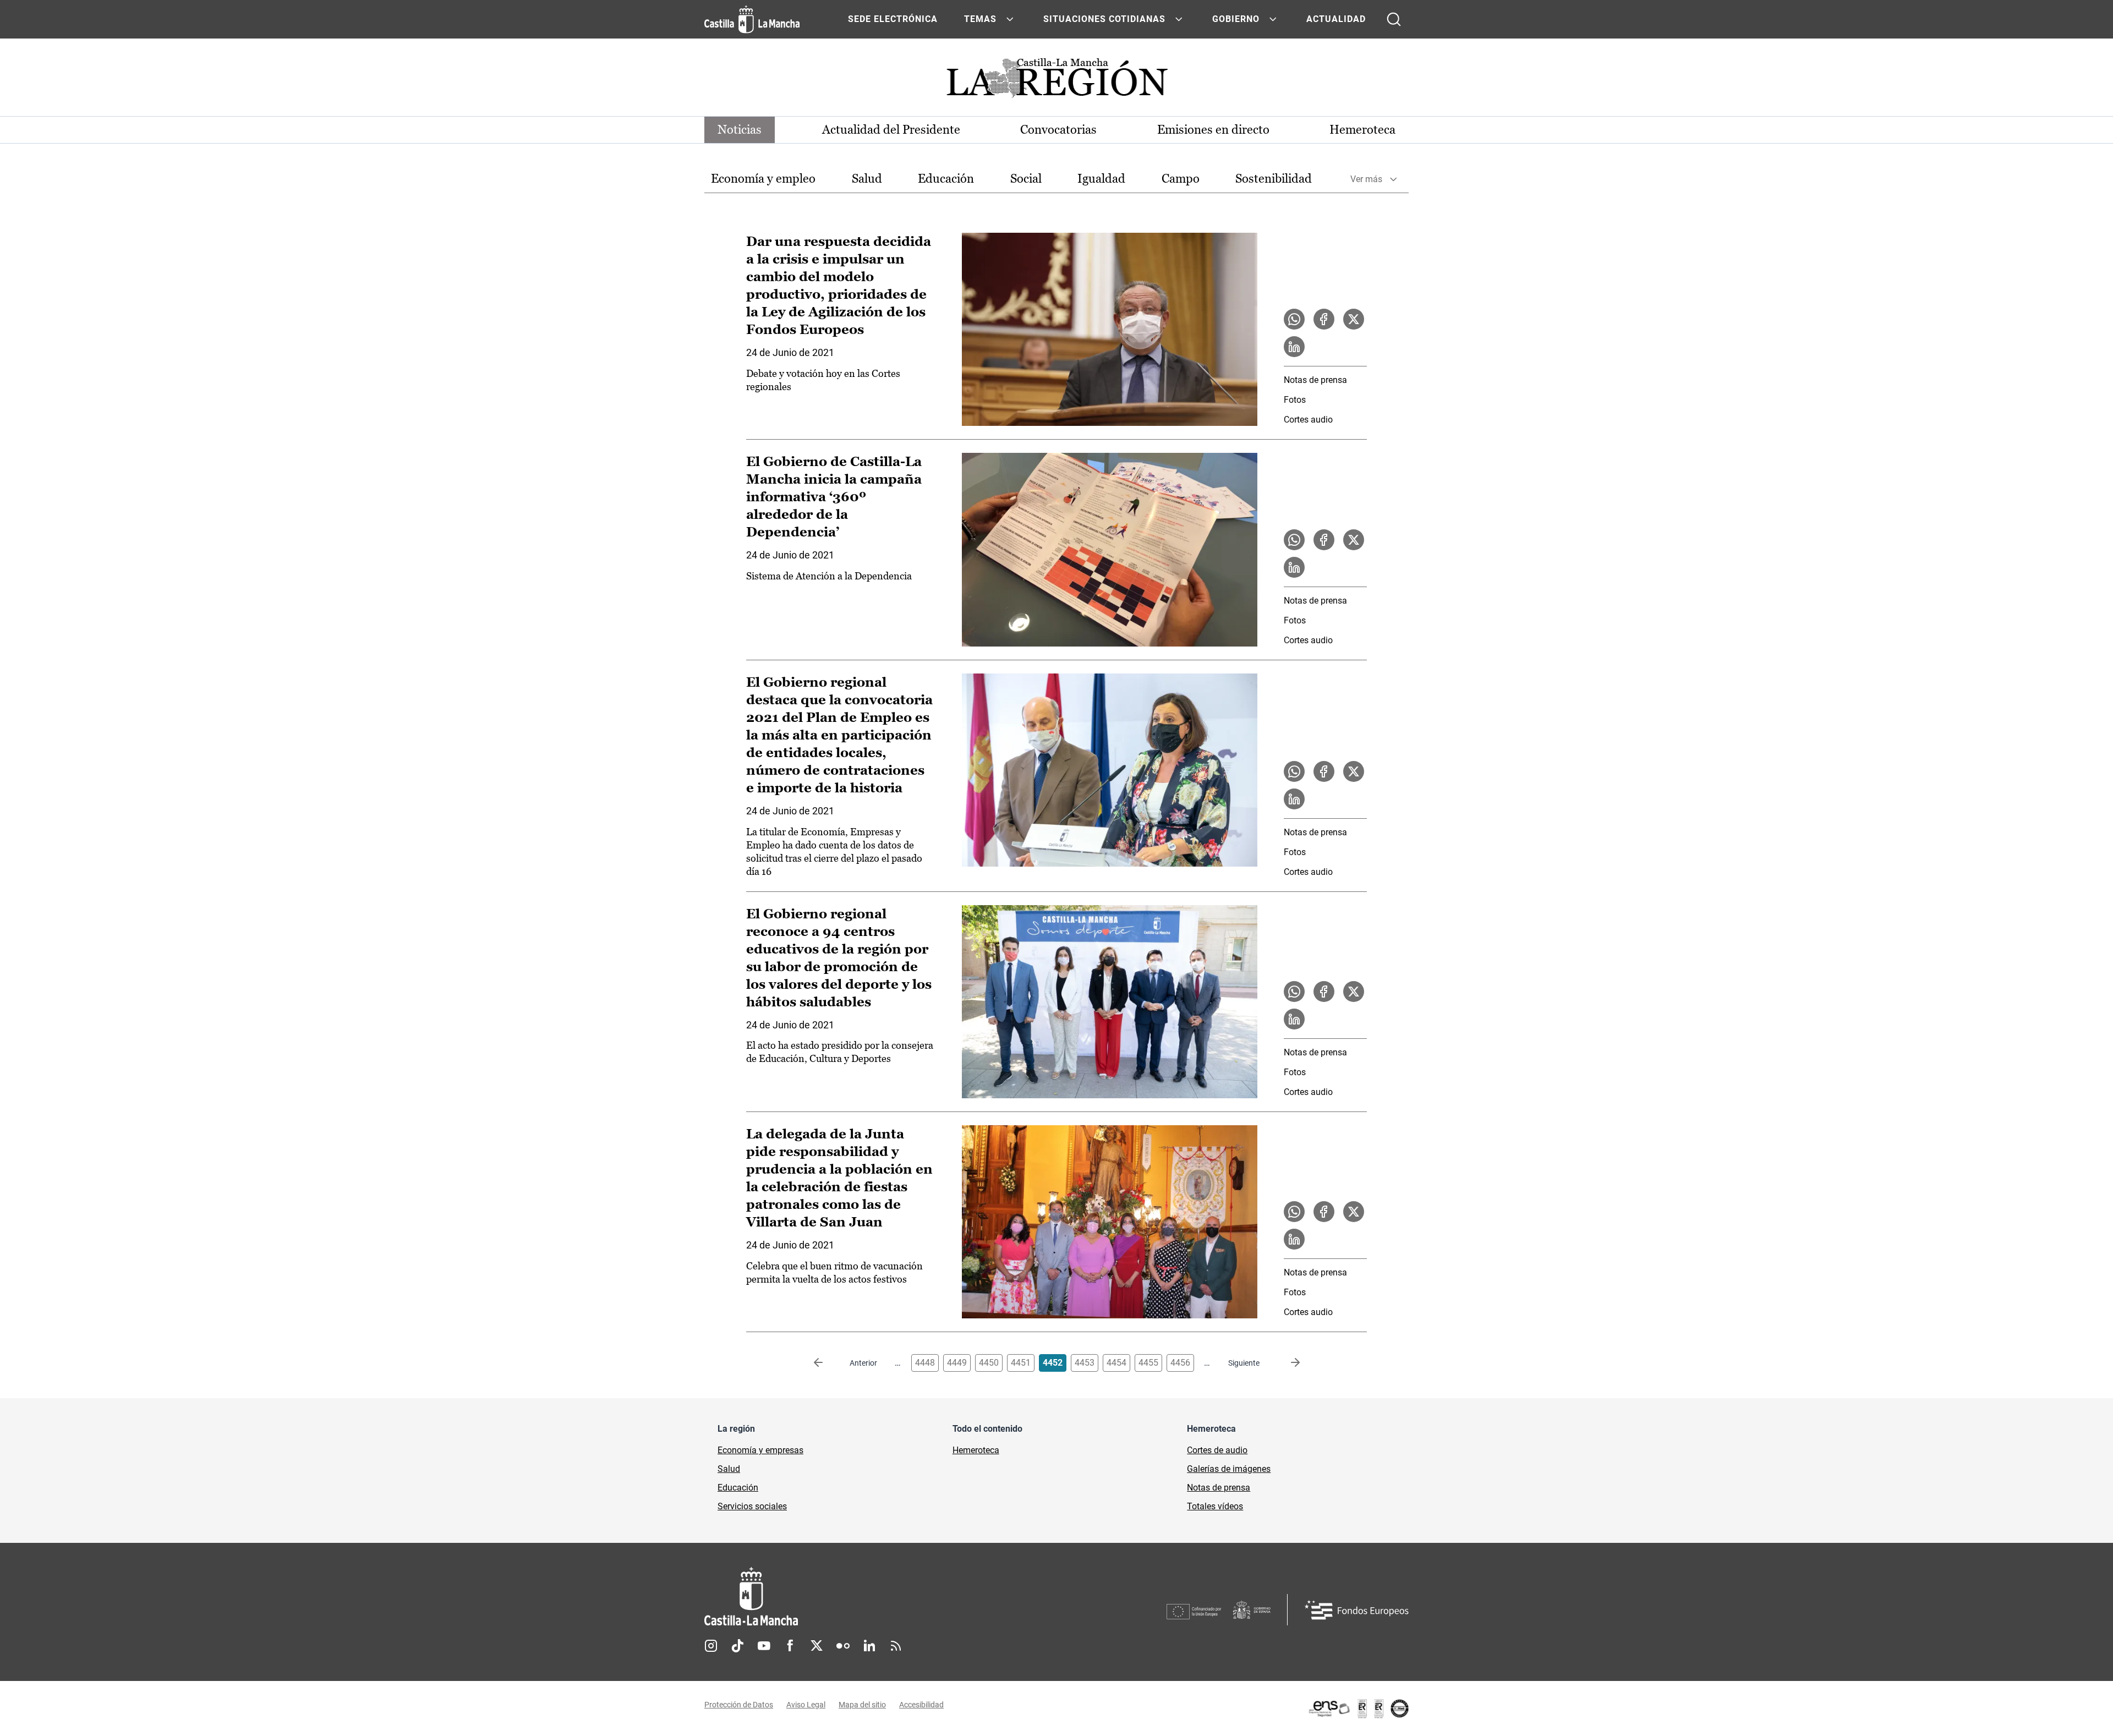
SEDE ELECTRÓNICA (893, 19)
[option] (763, 179)
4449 (957, 1363)
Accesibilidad (921, 1705)
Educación (946, 179)
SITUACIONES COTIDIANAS (1104, 19)
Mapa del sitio (862, 1705)
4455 (1148, 1363)
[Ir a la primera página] (827, 1363)
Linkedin (869, 1646)
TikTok (737, 1646)
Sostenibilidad (1274, 179)
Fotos (1295, 400)
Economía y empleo (763, 179)
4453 (1085, 1363)
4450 (989, 1363)
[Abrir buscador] (1394, 19)
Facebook (790, 1646)
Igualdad (1101, 179)
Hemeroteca (1362, 130)
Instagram (711, 1646)
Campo (1181, 179)
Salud (867, 179)
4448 (925, 1363)
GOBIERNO (1236, 19)
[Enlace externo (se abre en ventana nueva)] (1358, 1708)
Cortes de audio (1217, 1450)
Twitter (817, 1646)
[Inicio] (853, 1597)
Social (1026, 179)
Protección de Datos (739, 1705)
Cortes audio (1308, 420)
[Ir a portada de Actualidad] (1056, 81)
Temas (980, 19)
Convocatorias (1058, 130)
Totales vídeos (1215, 1506)
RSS (896, 1646)
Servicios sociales (752, 1506)
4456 (1180, 1363)
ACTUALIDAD (1336, 19)
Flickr (843, 1646)
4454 (1116, 1363)
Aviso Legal (806, 1705)
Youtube (764, 1646)
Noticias (740, 130)
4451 (1021, 1363)
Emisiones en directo (1213, 130)
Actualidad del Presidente (891, 130)
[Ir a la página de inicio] (752, 19)
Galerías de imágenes (1229, 1469)
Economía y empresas (760, 1450)
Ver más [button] (1366, 179)
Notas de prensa (1315, 380)
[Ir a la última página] (1287, 1363)
